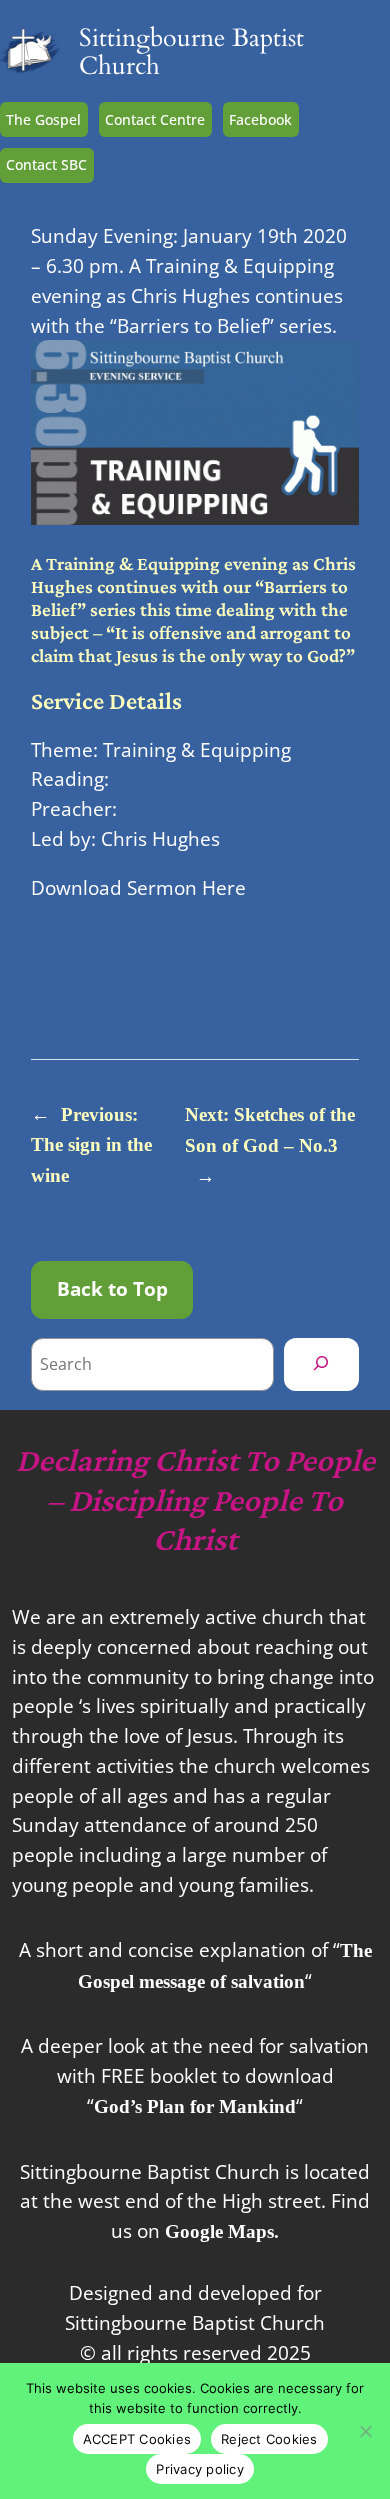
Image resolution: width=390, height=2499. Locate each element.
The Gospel (43, 119)
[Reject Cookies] (365, 2431)
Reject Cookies (269, 2439)
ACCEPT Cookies (137, 2439)
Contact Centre (155, 119)
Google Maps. (222, 2231)
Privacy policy (200, 2469)
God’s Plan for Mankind (195, 2106)
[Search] (321, 1364)
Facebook (260, 119)
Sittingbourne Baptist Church (191, 52)
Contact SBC (46, 164)
